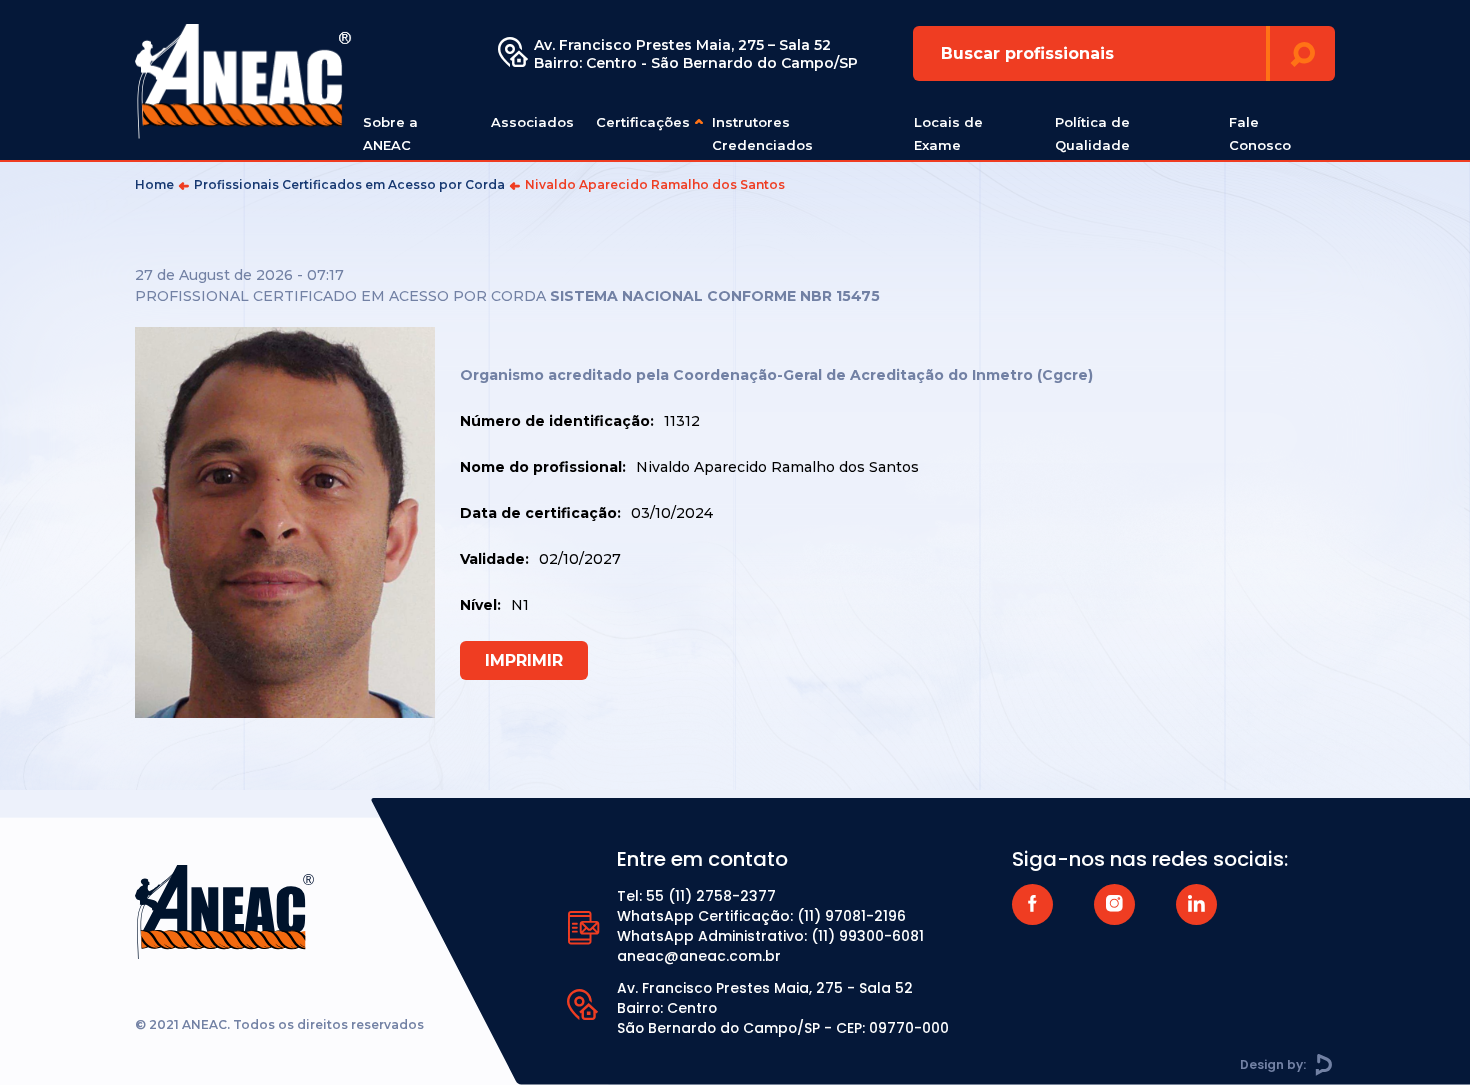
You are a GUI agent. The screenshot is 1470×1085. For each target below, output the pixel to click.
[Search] (1302, 53)
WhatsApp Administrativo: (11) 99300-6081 (770, 936)
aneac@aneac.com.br (699, 956)
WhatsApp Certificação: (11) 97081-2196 (761, 916)
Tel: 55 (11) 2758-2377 (696, 896)
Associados (532, 122)
